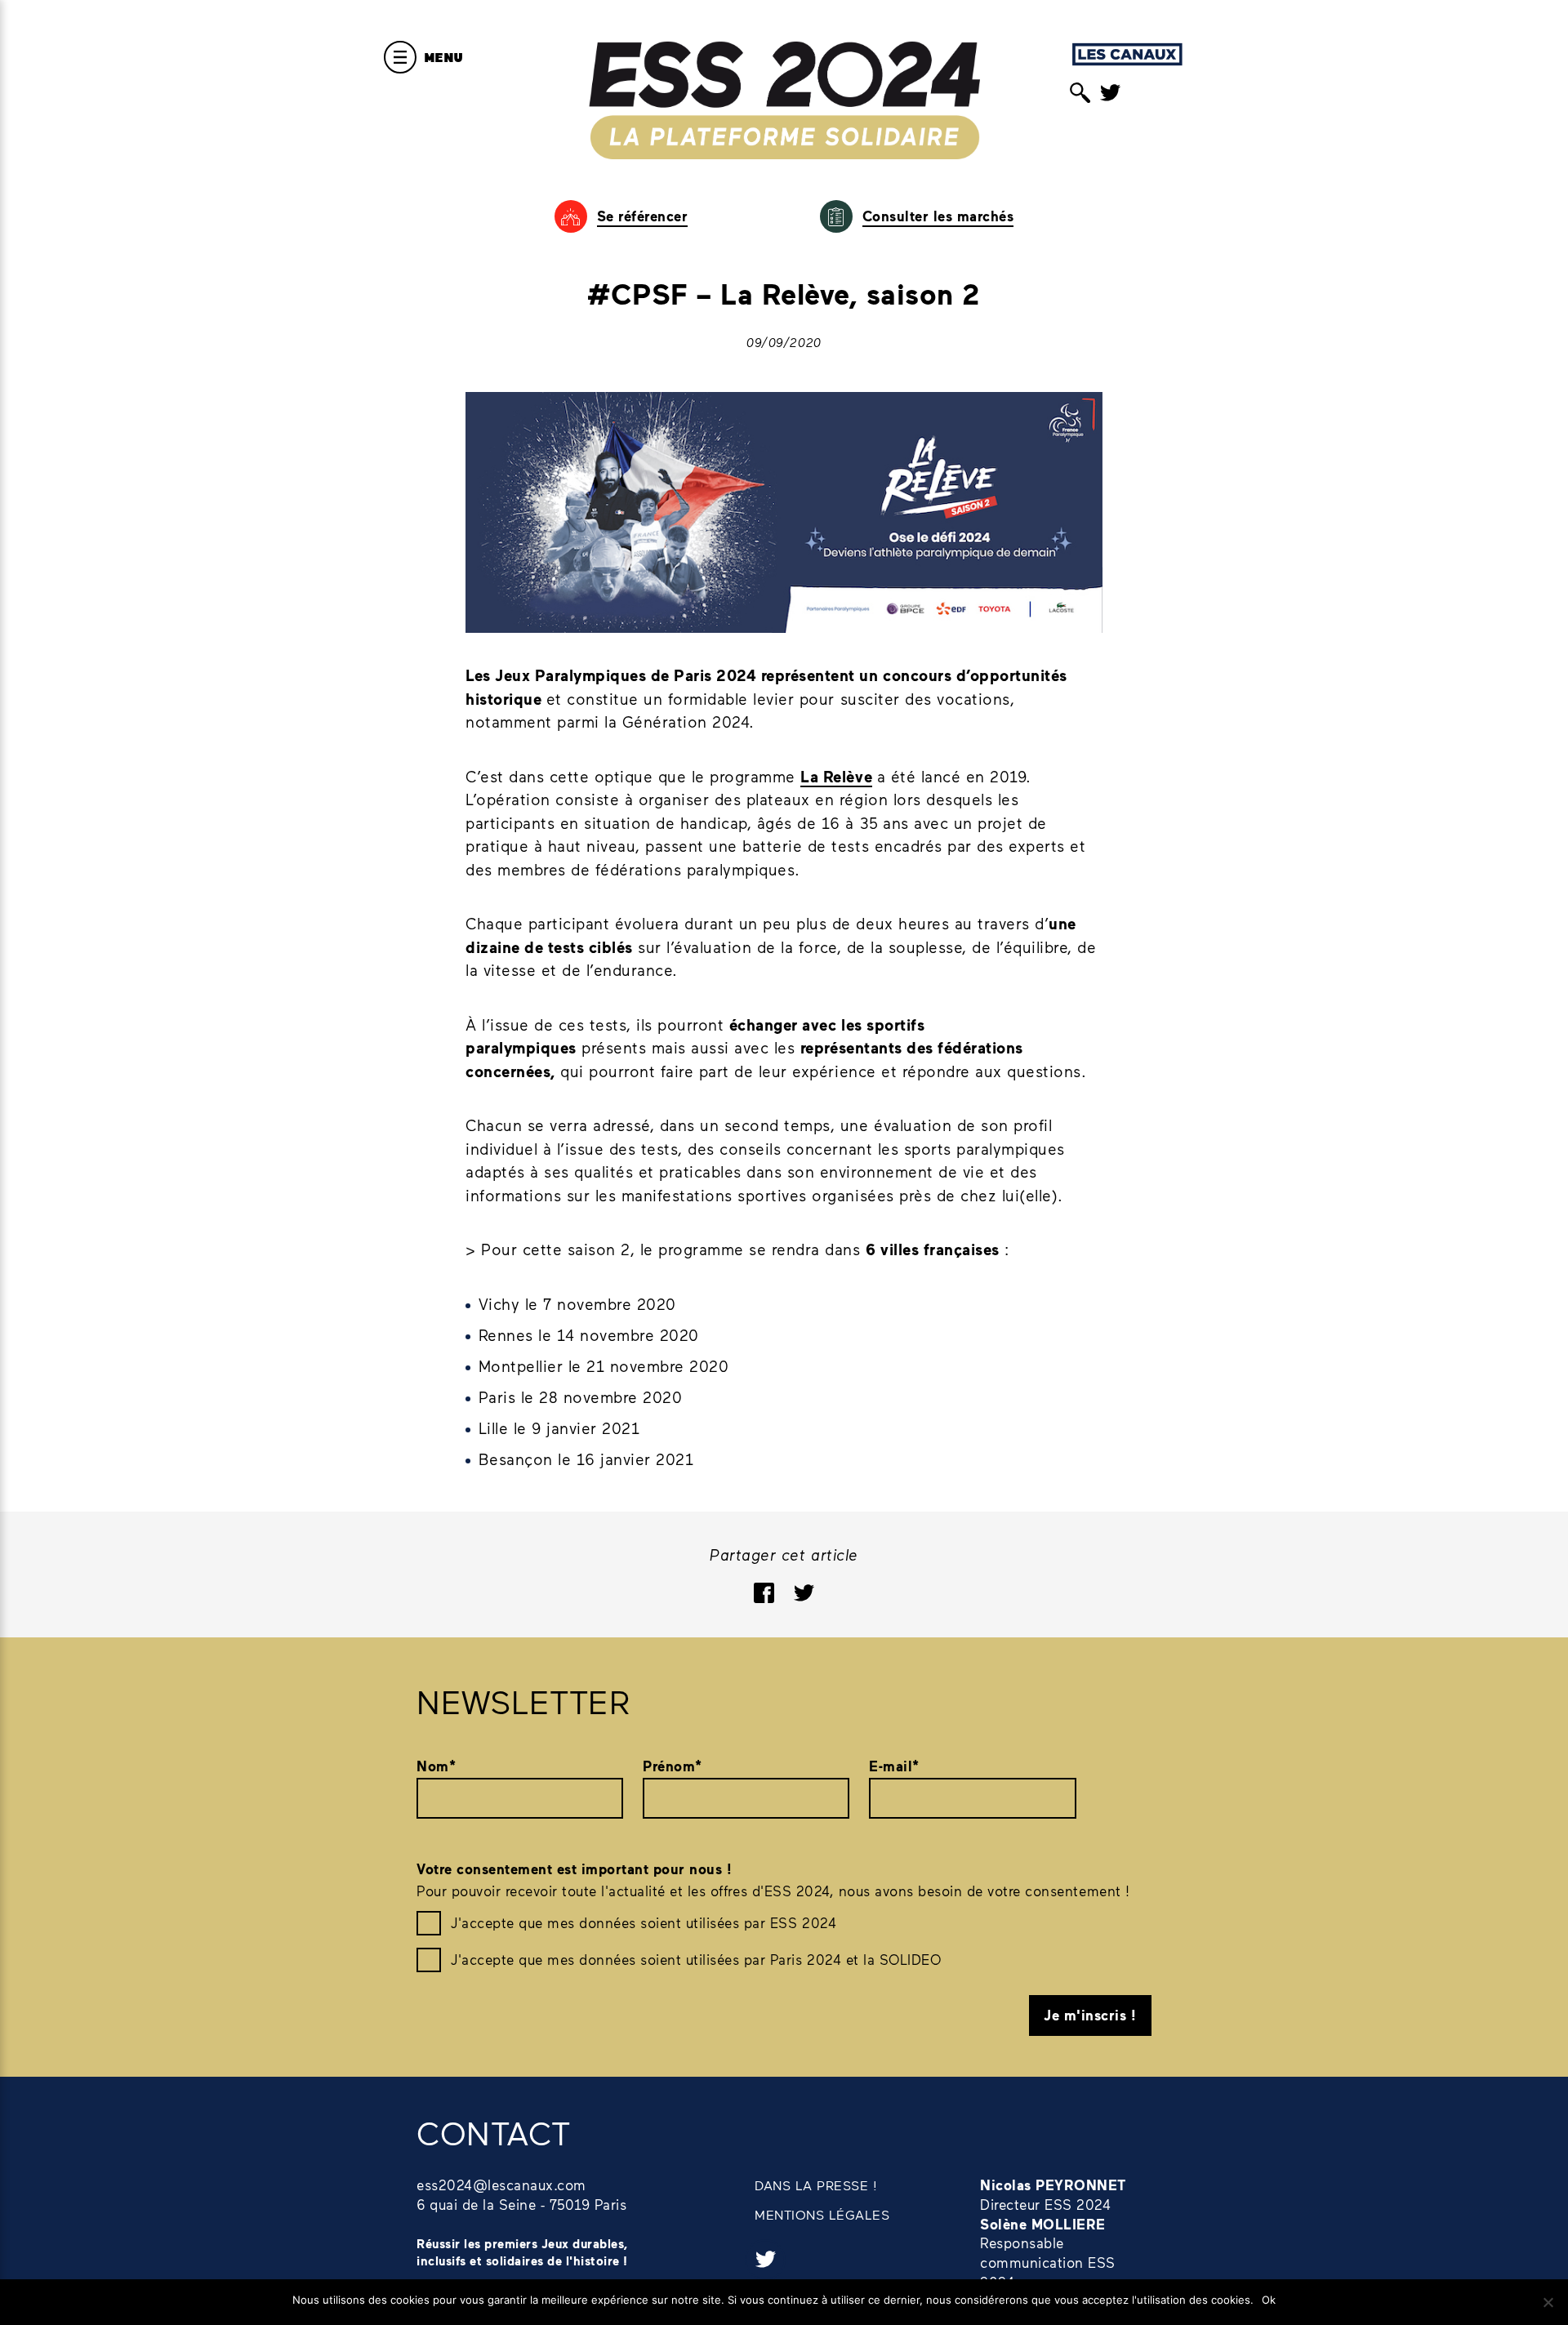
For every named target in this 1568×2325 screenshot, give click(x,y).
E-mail (894, 1766)
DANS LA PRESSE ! (816, 2185)
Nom (436, 1766)
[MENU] (400, 57)
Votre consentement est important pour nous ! (574, 1869)
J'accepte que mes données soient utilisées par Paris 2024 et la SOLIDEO (696, 1959)
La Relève (836, 776)
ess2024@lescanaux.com (501, 2185)
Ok (1269, 2300)
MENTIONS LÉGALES (822, 2214)
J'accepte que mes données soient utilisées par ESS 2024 (644, 1922)
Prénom (673, 1766)
